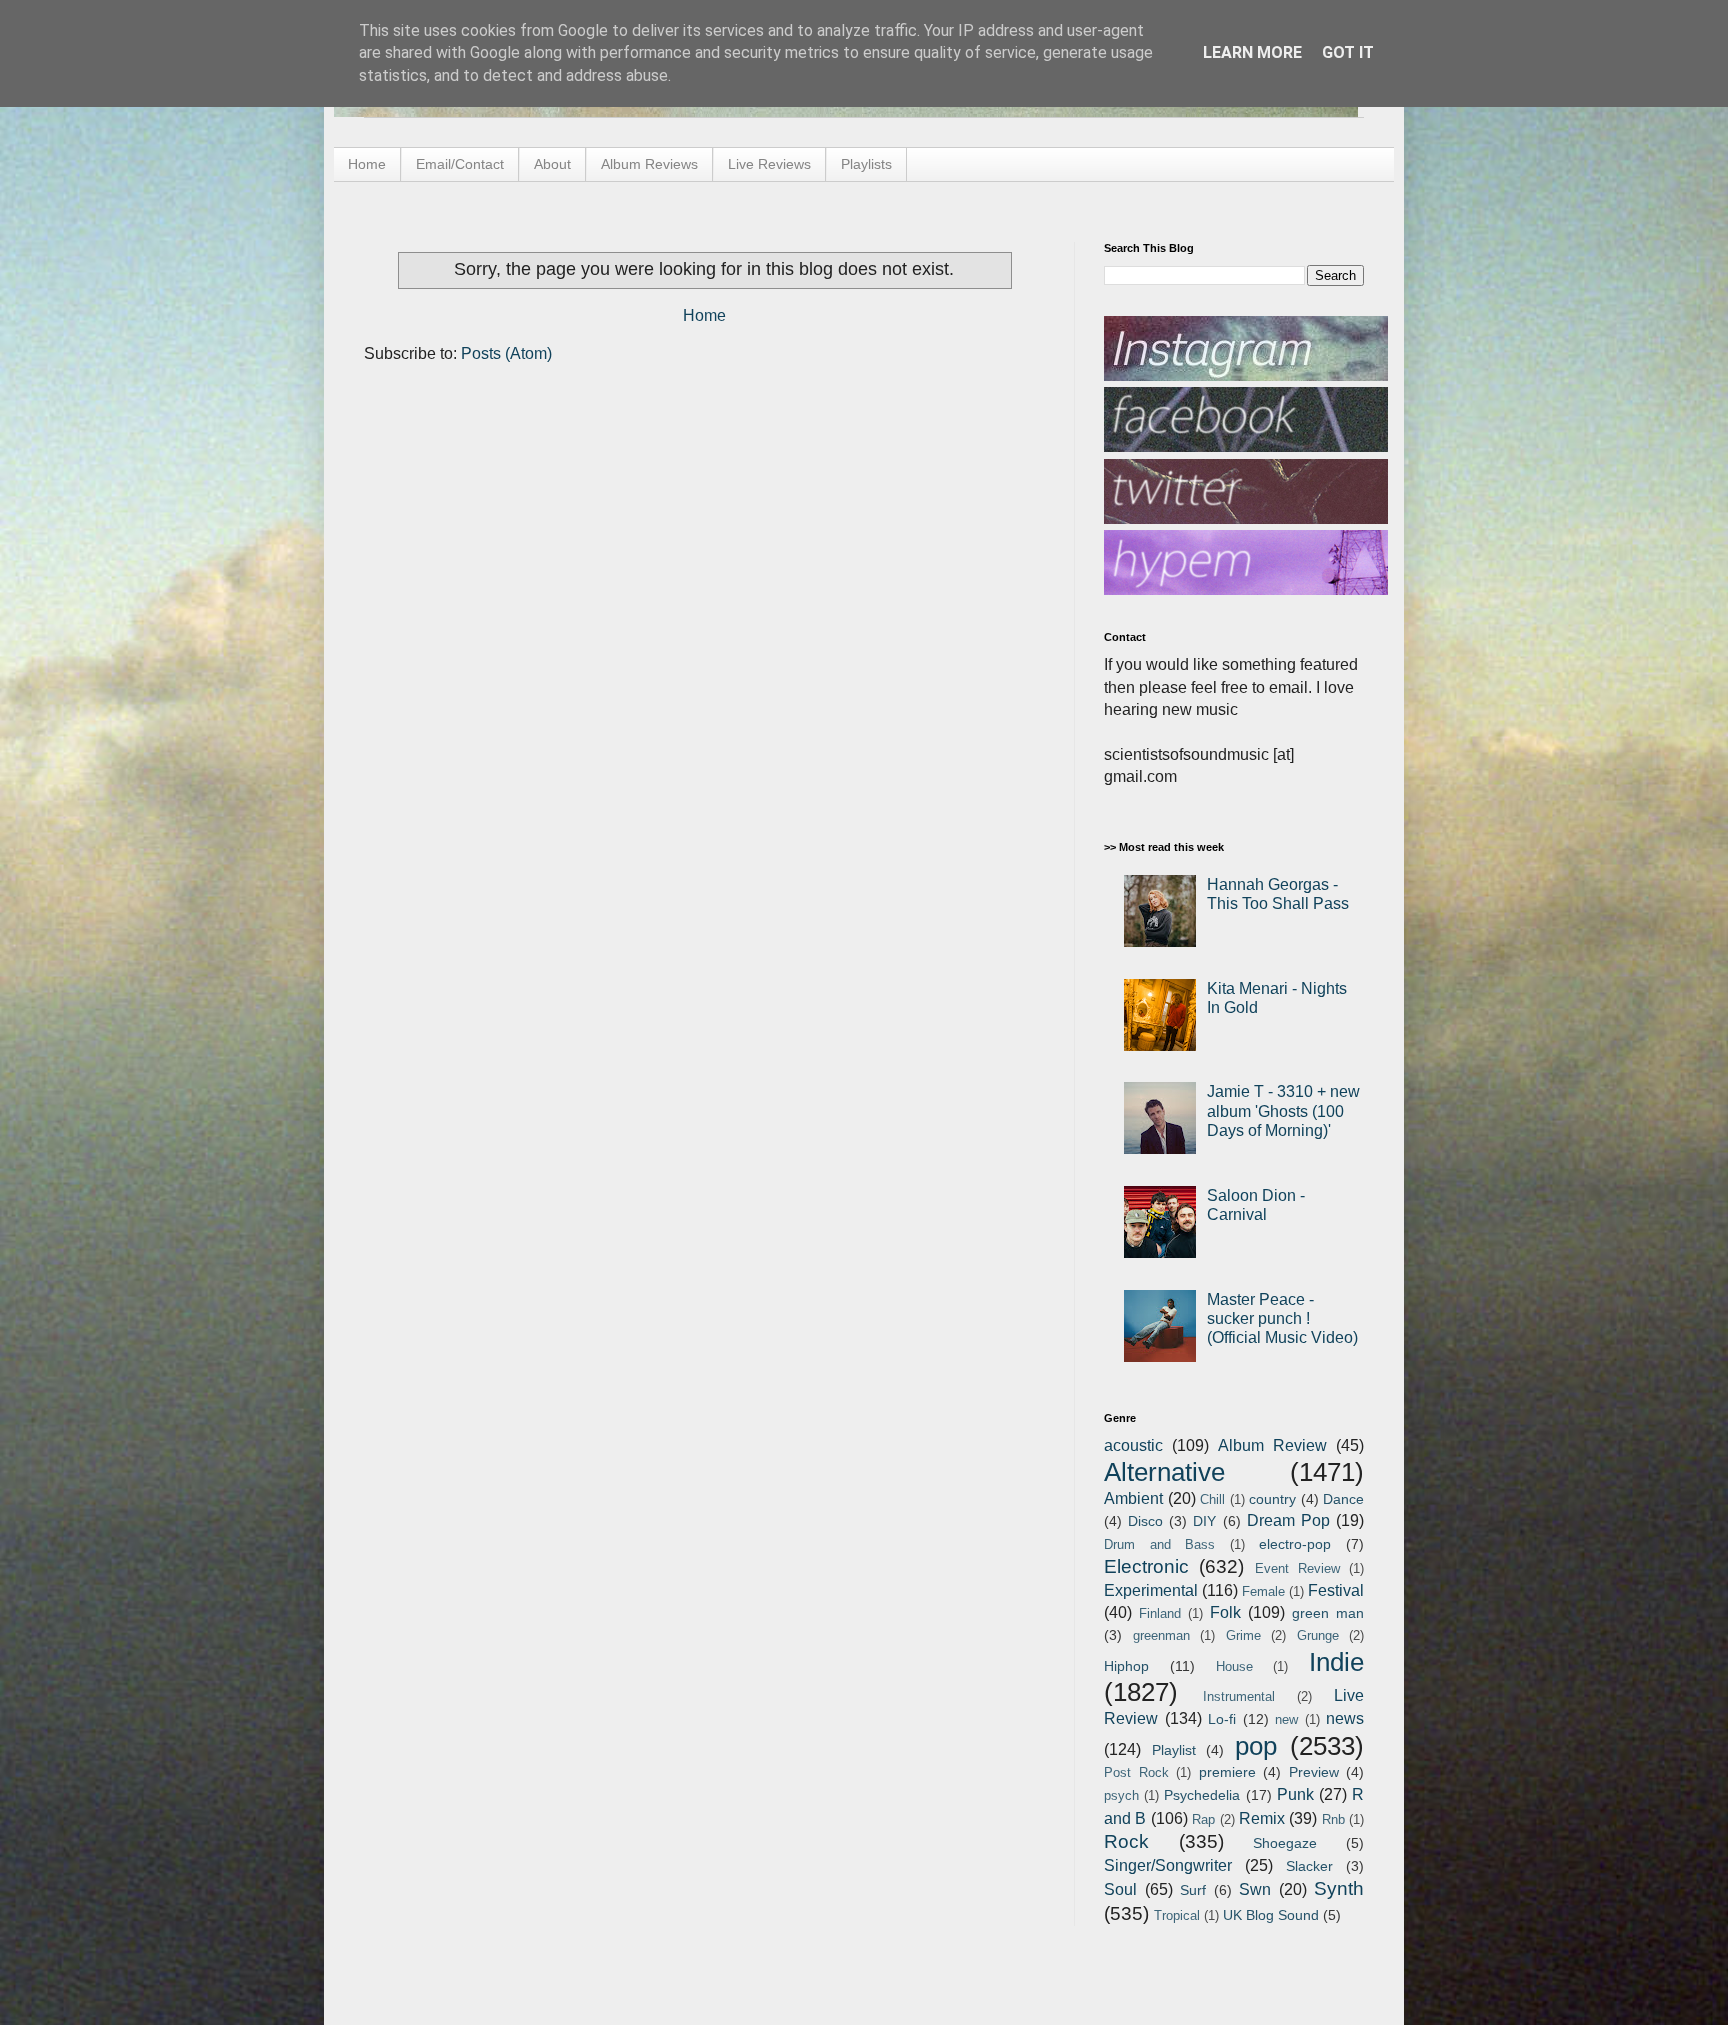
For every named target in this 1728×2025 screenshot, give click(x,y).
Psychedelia (1202, 1795)
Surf (1193, 1890)
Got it (1348, 52)
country (1272, 1499)
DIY (1204, 1521)
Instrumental (1239, 1696)
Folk (1225, 1612)
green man (1328, 1613)
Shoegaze (1285, 1843)
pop (1256, 1746)
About (552, 164)
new (1286, 1719)
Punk (1295, 1794)
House (1234, 1666)
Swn (1255, 1889)
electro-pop (1295, 1544)
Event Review (1297, 1568)
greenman (1161, 1635)
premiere (1227, 1772)
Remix (1262, 1818)
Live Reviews (769, 164)
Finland (1160, 1613)
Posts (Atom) (506, 353)
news (1345, 1718)
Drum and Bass (1159, 1544)
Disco (1145, 1521)
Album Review (1272, 1445)
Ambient (1133, 1498)
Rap (1203, 1819)
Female (1263, 1591)
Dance (1343, 1499)
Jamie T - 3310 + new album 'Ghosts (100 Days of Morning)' (1283, 1110)
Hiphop (1126, 1666)
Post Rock (1136, 1772)
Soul (1120, 1889)
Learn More (1252, 52)
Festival (1336, 1590)
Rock (1126, 1841)
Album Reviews (649, 164)
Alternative (1164, 1472)
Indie (1336, 1662)
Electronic (1146, 1566)
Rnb (1333, 1819)
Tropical (1177, 1915)
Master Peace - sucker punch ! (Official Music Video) (1282, 1318)
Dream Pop (1288, 1520)
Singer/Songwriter (1168, 1865)
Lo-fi (1222, 1719)
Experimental (1151, 1590)
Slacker (1309, 1866)
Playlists (866, 164)
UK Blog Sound (1271, 1915)
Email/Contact (460, 164)
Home (367, 164)
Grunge (1318, 1635)
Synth (1339, 1888)
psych (1121, 1795)
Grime (1243, 1635)
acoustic (1133, 1445)
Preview (1314, 1772)
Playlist (1174, 1750)
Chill (1212, 1499)
